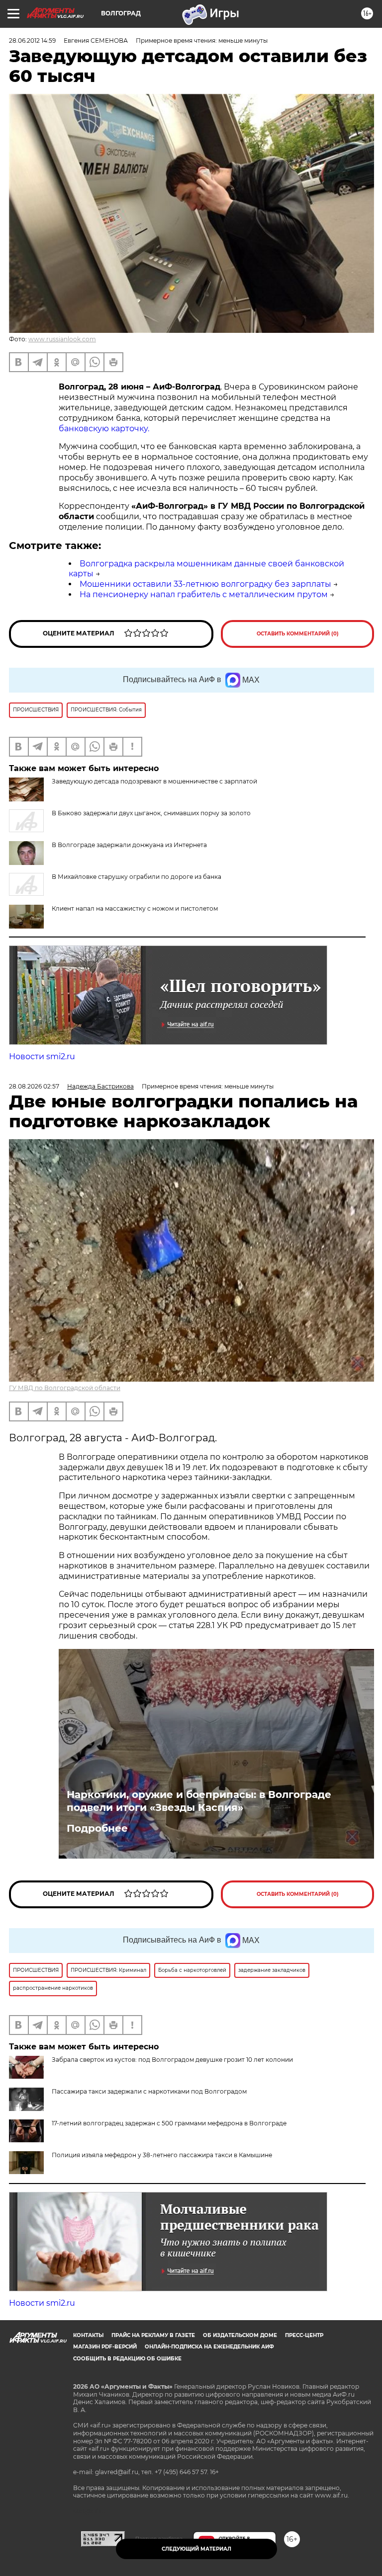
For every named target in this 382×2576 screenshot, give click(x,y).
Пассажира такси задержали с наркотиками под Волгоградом (149, 2091)
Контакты (88, 2335)
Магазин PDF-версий (105, 2347)
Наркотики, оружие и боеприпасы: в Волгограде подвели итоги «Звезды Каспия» (199, 1801)
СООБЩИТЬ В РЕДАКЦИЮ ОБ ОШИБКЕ (127, 2359)
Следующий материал (196, 2549)
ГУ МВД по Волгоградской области (65, 1388)
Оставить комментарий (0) (298, 634)
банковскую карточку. (104, 429)
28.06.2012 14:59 (32, 40)
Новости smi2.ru (42, 1056)
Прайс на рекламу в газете (153, 2335)
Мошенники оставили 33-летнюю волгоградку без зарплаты (205, 584)
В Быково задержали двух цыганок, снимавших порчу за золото (151, 813)
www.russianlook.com (62, 339)
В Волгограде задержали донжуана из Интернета (129, 845)
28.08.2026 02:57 (34, 1086)
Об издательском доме (240, 2335)
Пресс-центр (304, 2335)
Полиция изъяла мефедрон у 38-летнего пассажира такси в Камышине (162, 2155)
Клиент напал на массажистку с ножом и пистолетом (135, 908)
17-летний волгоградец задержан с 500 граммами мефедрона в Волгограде (169, 2123)
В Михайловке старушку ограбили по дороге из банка (137, 877)
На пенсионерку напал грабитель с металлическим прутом (204, 594)
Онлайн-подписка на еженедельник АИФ (209, 2347)
